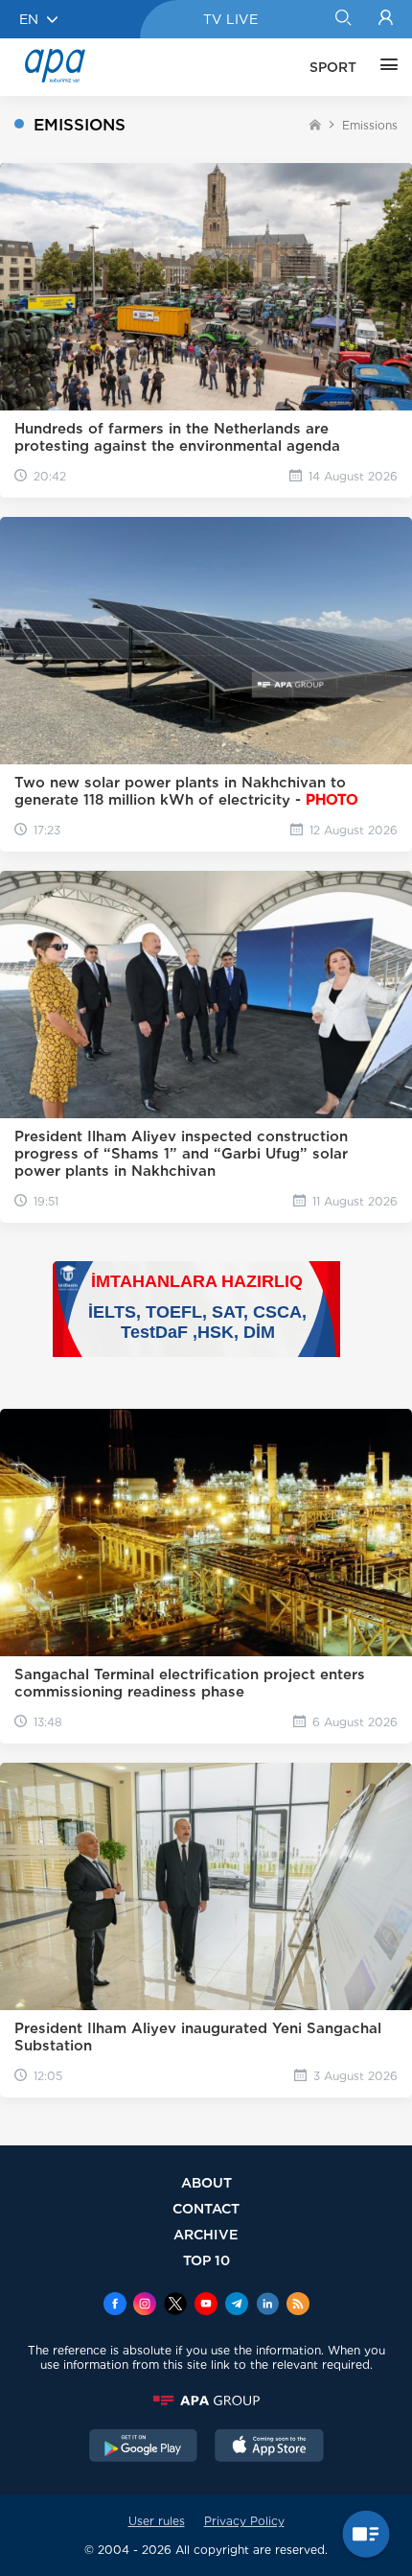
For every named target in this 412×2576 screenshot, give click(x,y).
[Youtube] (206, 2306)
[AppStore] (269, 2447)
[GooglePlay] (144, 2447)
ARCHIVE (206, 2234)
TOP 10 (206, 2260)
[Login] (386, 19)
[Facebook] (115, 2306)
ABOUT (206, 2182)
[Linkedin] (267, 2306)
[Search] (343, 19)
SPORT (333, 67)
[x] (175, 2306)
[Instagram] (145, 2306)
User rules (157, 2521)
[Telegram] (237, 2306)
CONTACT (206, 2208)
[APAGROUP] (206, 2400)
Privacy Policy (244, 2521)
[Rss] (298, 2306)
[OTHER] (384, 67)
